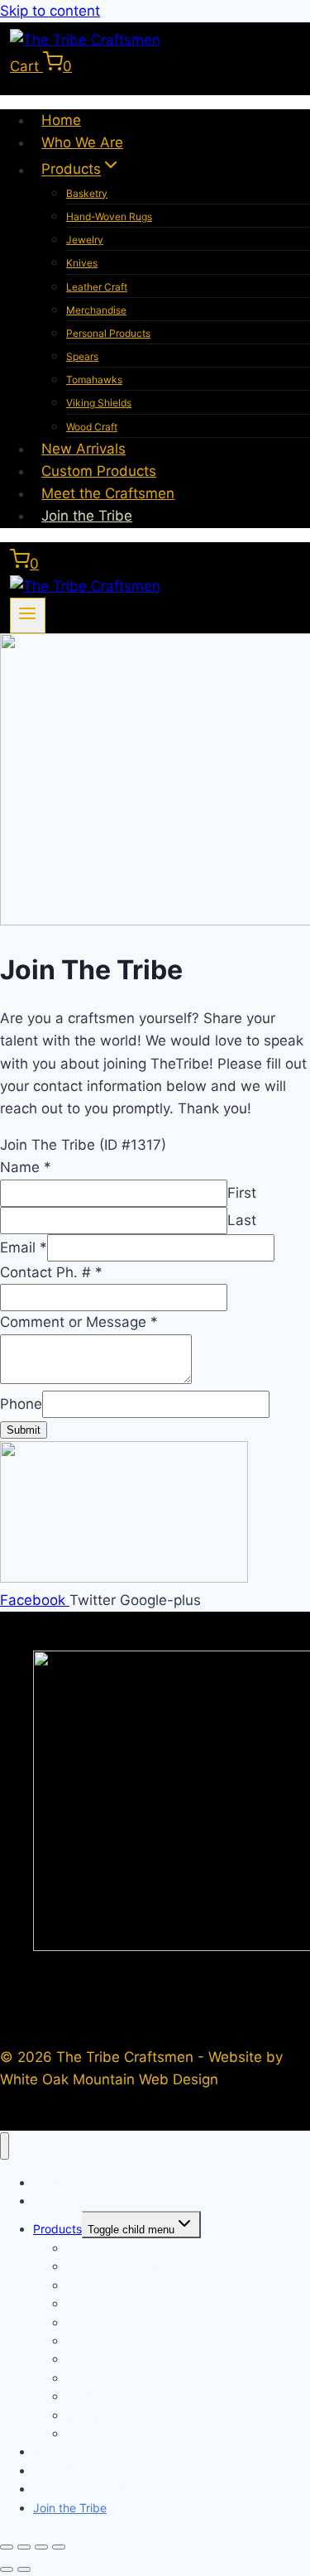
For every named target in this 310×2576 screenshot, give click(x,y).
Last (242, 1220)
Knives (82, 263)
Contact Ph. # (51, 1272)
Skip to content (50, 11)
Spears (82, 356)
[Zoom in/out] (7, 2547)
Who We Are (82, 142)
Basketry (87, 193)
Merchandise (96, 310)
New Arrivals (83, 449)
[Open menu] (28, 615)
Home (61, 120)
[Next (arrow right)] (24, 2569)
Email (24, 1247)
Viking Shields (99, 403)
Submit (24, 1430)
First (242, 1193)
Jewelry (85, 240)
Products (57, 2229)
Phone (21, 1404)
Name (26, 1167)
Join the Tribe (87, 516)
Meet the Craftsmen (108, 493)
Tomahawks (94, 380)
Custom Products (99, 471)
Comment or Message (79, 1322)
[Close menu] (5, 2146)
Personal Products (108, 333)
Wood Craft (92, 427)
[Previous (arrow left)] (7, 2569)
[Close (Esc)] (59, 2547)
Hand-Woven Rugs (109, 216)
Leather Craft (97, 287)
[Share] (41, 2547)
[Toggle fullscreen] (24, 2547)
